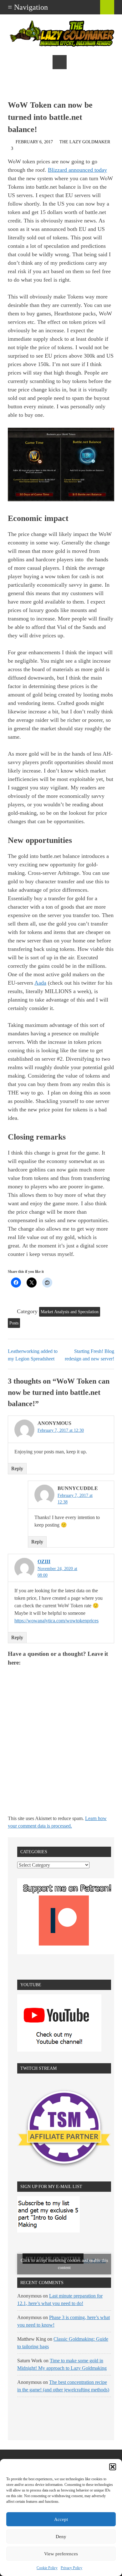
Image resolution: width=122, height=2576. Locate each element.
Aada (40, 983)
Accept (61, 2519)
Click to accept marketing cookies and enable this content (64, 2264)
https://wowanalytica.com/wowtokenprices (56, 1621)
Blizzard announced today (77, 170)
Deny (61, 2537)
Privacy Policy (71, 2568)
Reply (17, 1469)
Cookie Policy (47, 2568)
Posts (14, 1323)
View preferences (61, 2554)
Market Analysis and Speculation (70, 1312)
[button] (113, 2467)
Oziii (44, 1561)
